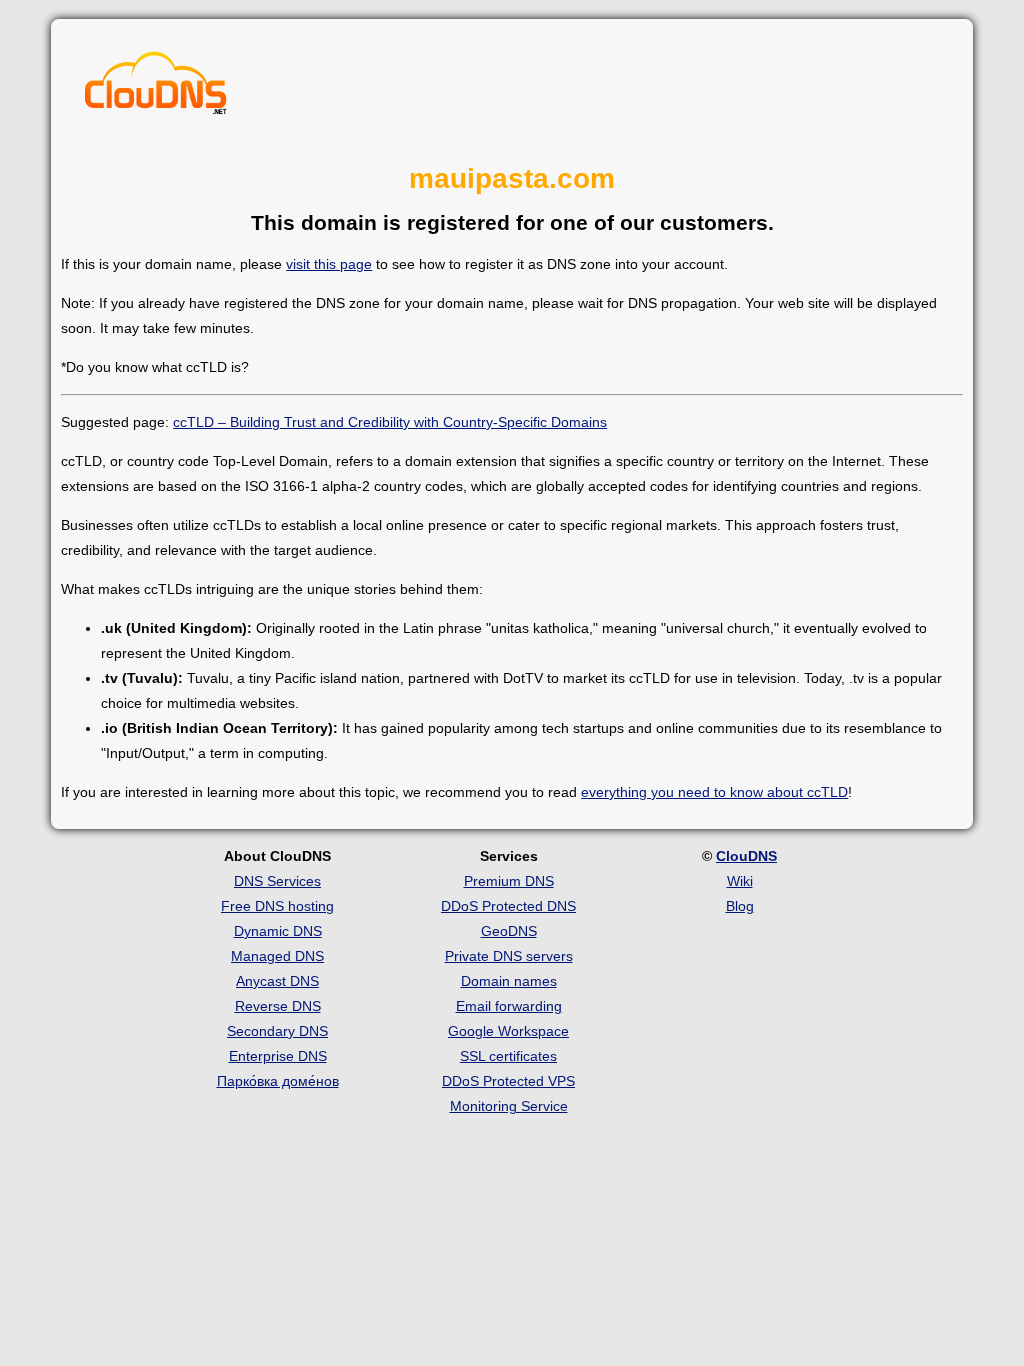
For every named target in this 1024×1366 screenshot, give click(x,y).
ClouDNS (746, 856)
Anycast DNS (277, 981)
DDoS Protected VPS (508, 1081)
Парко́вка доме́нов (278, 1081)
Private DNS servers (509, 956)
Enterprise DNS (278, 1056)
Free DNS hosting (277, 906)
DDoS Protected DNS (508, 906)
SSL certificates (508, 1056)
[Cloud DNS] (156, 88)
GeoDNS (509, 931)
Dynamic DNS (278, 931)
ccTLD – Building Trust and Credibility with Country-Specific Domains (390, 422)
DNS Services (277, 881)
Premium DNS (509, 881)
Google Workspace (508, 1031)
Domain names (509, 981)
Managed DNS (277, 956)
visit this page (329, 264)
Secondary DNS (277, 1031)
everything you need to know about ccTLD (714, 792)
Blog (740, 906)
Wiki (740, 881)
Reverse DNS (278, 1006)
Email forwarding (509, 1006)
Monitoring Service (509, 1106)
